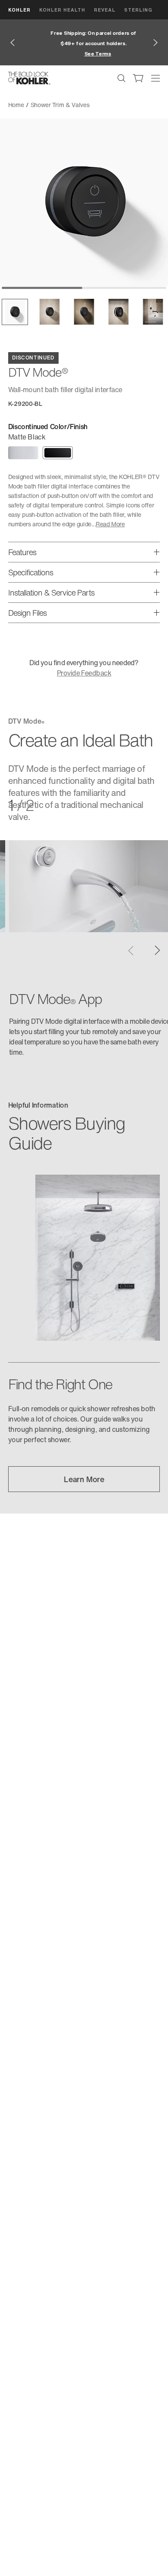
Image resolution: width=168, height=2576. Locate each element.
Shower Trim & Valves (60, 105)
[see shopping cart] (138, 78)
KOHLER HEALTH (62, 10)
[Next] (157, 950)
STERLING (138, 10)
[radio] (23, 453)
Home (16, 105)
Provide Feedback (84, 673)
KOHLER (19, 10)
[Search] (121, 78)
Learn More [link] (84, 1479)
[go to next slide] (156, 43)
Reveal (105, 10)
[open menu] (156, 78)
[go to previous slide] (12, 43)
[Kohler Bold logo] (29, 78)
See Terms (88, 54)
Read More (110, 524)
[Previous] (131, 950)
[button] (15, 312)
